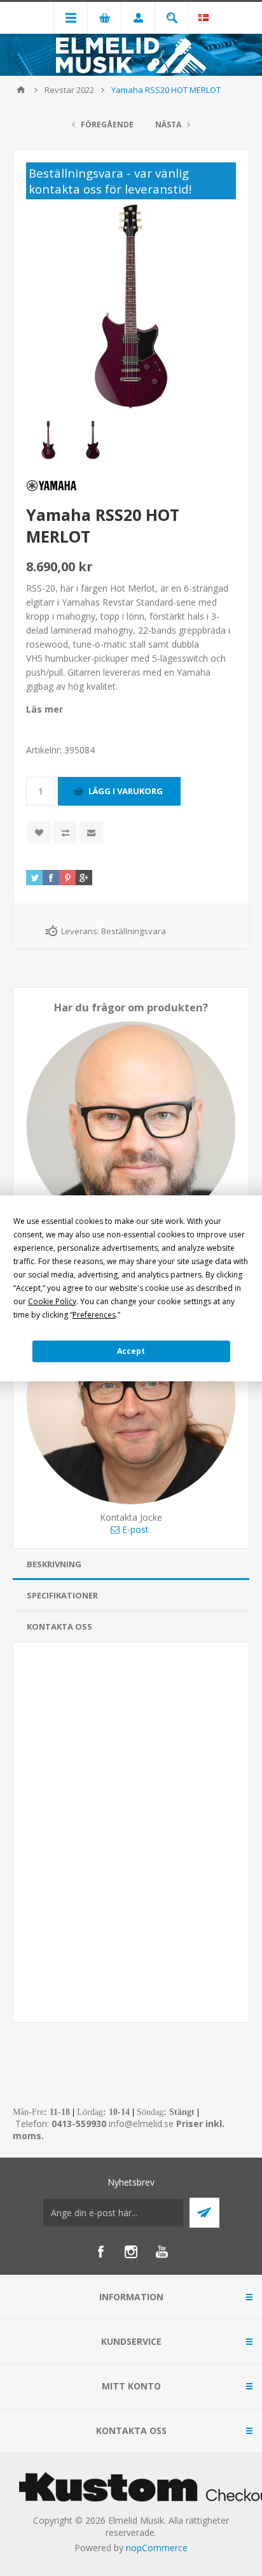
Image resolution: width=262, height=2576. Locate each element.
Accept (131, 1351)
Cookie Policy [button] (52, 1301)
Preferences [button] (94, 1315)
